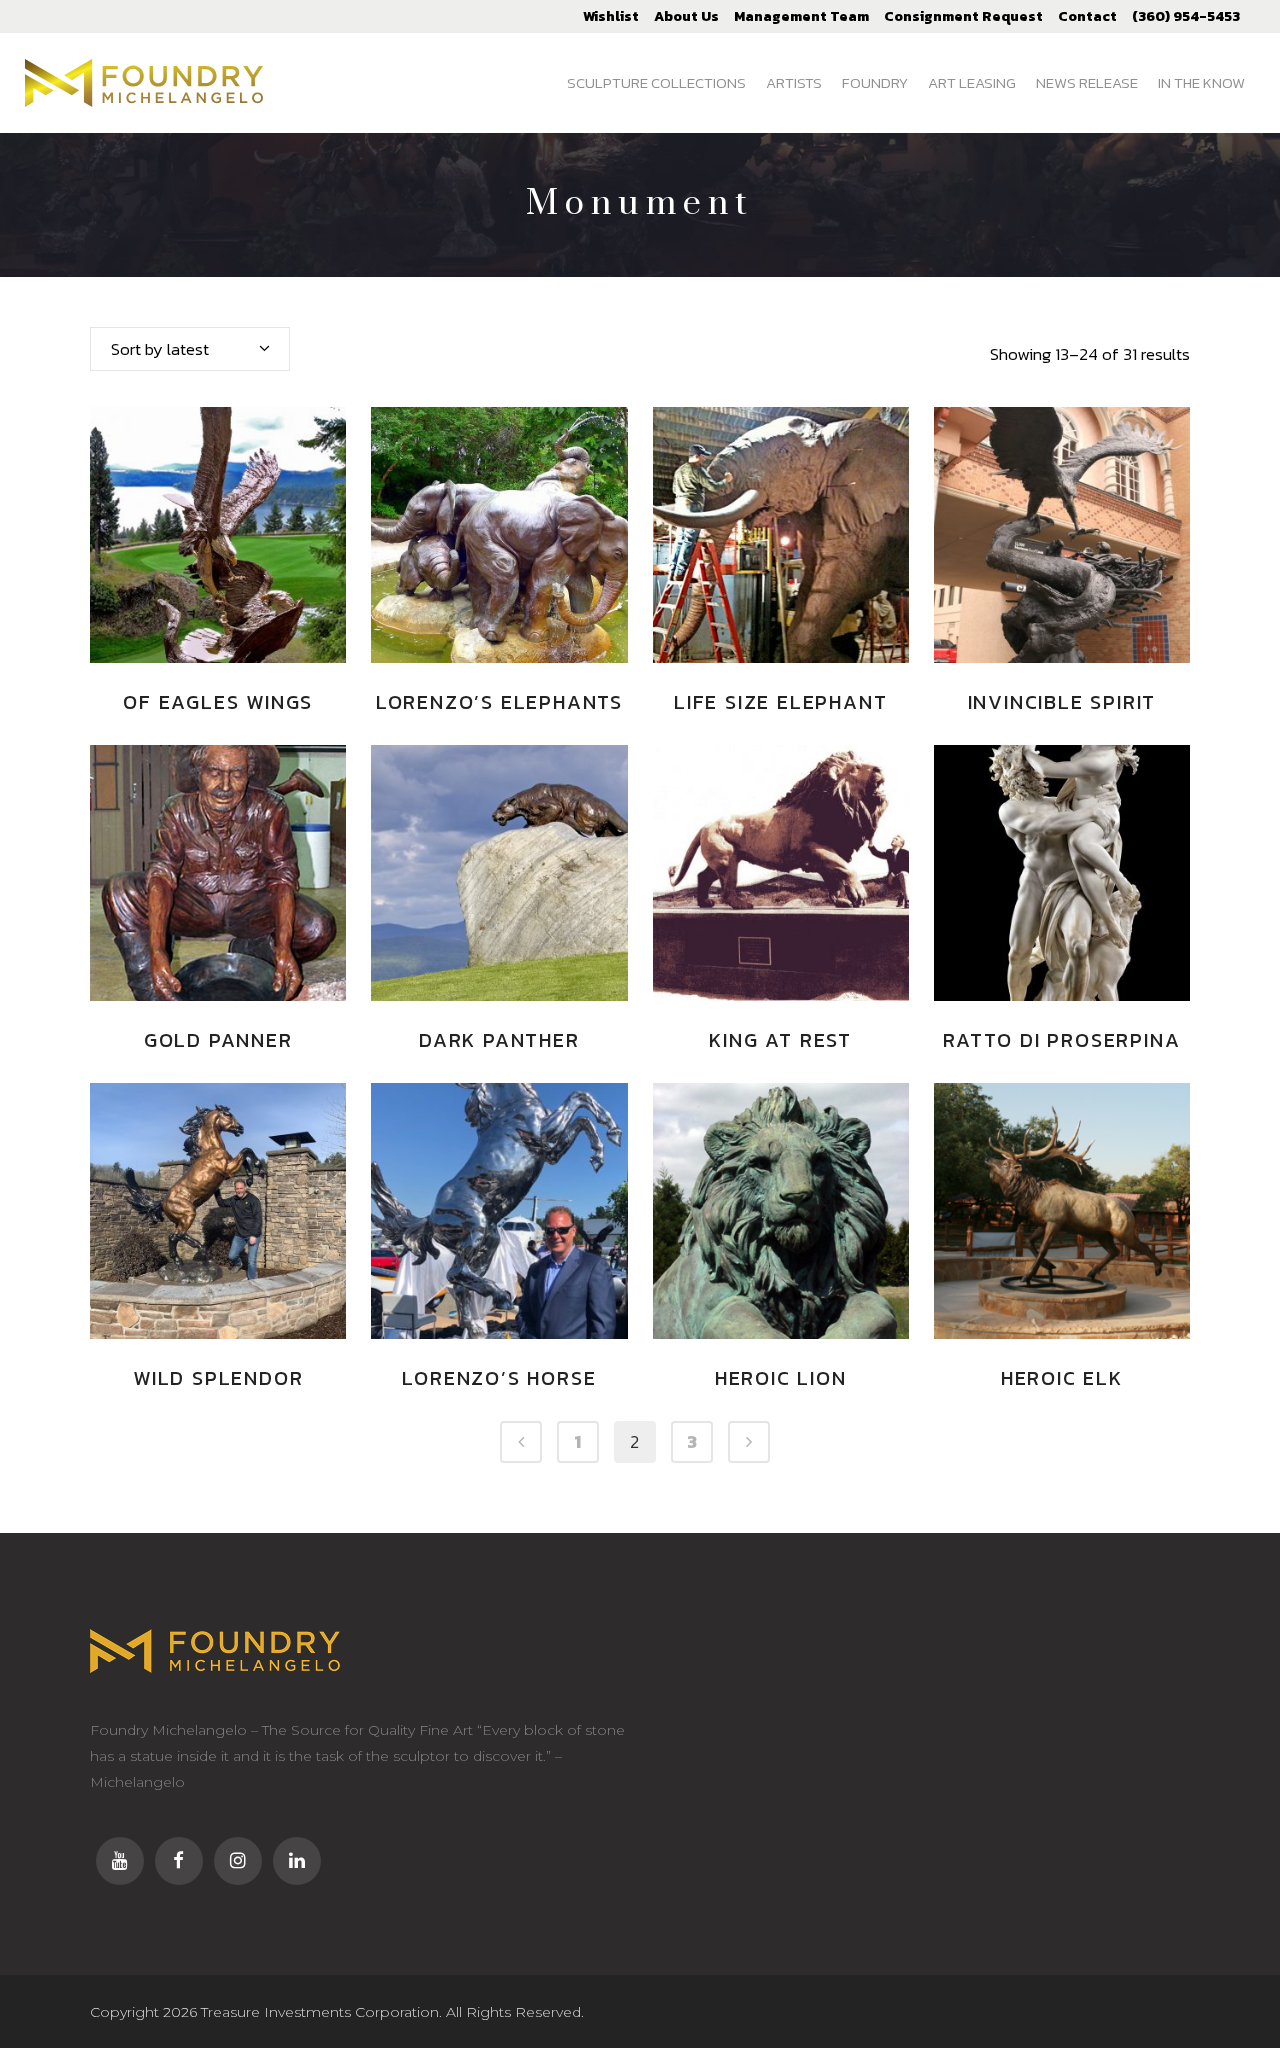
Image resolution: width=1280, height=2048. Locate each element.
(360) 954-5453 (1186, 16)
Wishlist (611, 16)
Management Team (801, 16)
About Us (686, 16)
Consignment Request (963, 16)
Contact (1087, 16)
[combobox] (190, 349)
